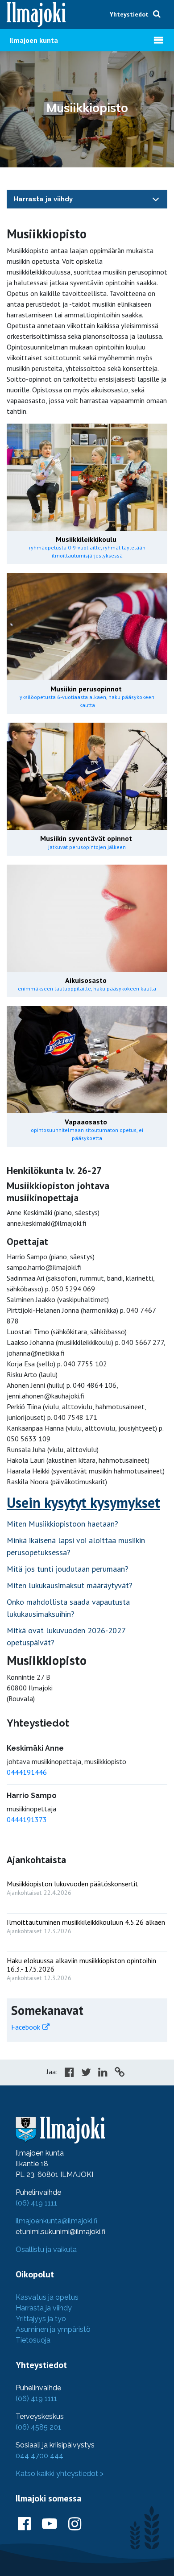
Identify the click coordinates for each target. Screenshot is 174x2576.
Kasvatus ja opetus (47, 2297)
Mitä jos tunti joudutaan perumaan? (68, 1569)
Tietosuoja (33, 2340)
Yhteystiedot (129, 14)
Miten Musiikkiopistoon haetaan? (62, 1524)
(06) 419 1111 (36, 2203)
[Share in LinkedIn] (103, 2073)
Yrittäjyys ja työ (41, 2319)
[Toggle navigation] (156, 199)
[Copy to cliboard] (120, 2073)
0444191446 (27, 1772)
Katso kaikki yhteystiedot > (60, 2474)
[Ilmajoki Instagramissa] (75, 2524)
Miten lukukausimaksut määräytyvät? (70, 1585)
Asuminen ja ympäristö (53, 2329)
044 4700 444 (39, 2456)
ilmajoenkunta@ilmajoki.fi (56, 2221)
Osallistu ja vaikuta (46, 2249)
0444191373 (27, 1819)
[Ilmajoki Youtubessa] (50, 2524)
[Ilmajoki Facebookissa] (24, 2524)
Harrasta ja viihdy (43, 199)
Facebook (26, 2027)
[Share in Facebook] (69, 2073)
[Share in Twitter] (86, 2073)
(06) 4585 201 (38, 2427)
